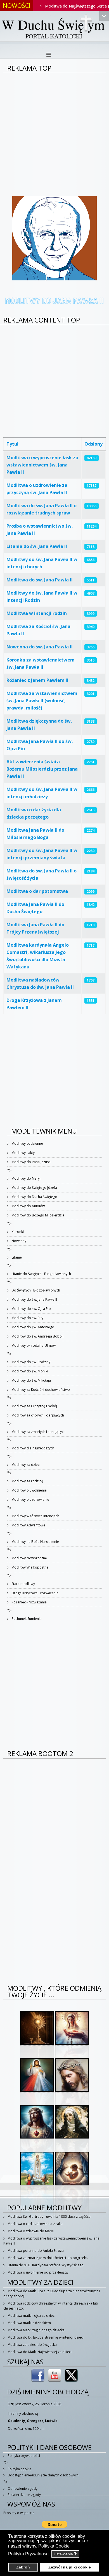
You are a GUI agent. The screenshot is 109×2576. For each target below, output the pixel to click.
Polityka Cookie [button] (54, 2546)
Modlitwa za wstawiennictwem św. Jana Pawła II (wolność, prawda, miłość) (42, 701)
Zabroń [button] (23, 2567)
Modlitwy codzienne (27, 1143)
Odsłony (93, 444)
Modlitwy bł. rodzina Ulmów (33, 1345)
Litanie (16, 1257)
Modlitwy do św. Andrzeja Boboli (37, 1336)
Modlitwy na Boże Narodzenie (35, 1542)
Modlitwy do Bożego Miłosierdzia (37, 1215)
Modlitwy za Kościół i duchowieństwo (40, 1390)
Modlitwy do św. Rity (27, 1318)
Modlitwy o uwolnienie (29, 1490)
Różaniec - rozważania (29, 1602)
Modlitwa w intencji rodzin (37, 613)
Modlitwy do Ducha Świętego (34, 1197)
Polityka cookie (19, 2469)
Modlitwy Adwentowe (28, 1525)
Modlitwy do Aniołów (28, 1206)
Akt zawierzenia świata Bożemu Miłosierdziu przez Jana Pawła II (42, 769)
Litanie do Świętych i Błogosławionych (41, 1274)
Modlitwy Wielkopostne (29, 1567)
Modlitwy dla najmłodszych (32, 1448)
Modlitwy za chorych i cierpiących (37, 1415)
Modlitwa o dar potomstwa (37, 891)
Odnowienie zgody (22, 2489)
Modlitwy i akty (23, 1153)
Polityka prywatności (23, 2456)
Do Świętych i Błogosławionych (35, 1290)
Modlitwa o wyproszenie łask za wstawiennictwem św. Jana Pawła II (42, 465)
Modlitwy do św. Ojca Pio (31, 1309)
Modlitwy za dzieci (25, 1465)
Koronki (17, 1232)
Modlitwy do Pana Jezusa (31, 1162)
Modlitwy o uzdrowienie (30, 1499)
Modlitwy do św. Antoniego (32, 1327)
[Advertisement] (54, 131)
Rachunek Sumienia (26, 1619)
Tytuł (12, 444)
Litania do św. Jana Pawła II (37, 546)
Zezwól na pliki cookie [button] (70, 2567)
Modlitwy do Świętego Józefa (34, 1188)
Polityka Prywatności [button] (29, 2554)
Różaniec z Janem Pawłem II (37, 680)
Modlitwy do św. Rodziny (30, 1362)
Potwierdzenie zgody (24, 2495)
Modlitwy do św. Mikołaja (31, 1380)
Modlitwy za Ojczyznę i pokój (34, 1406)
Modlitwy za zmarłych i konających (38, 1432)
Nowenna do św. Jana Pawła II (40, 647)
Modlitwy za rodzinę (27, 1481)
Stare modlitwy (23, 1584)
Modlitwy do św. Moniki (29, 1371)
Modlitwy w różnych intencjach (35, 1516)
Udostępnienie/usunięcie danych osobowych (43, 2475)
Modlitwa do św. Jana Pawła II (40, 580)
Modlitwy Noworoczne (29, 1558)
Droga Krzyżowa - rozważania (35, 1593)
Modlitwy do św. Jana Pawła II (34, 1299)
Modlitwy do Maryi (26, 1178)
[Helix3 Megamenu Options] (49, 55)
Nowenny (18, 1241)
